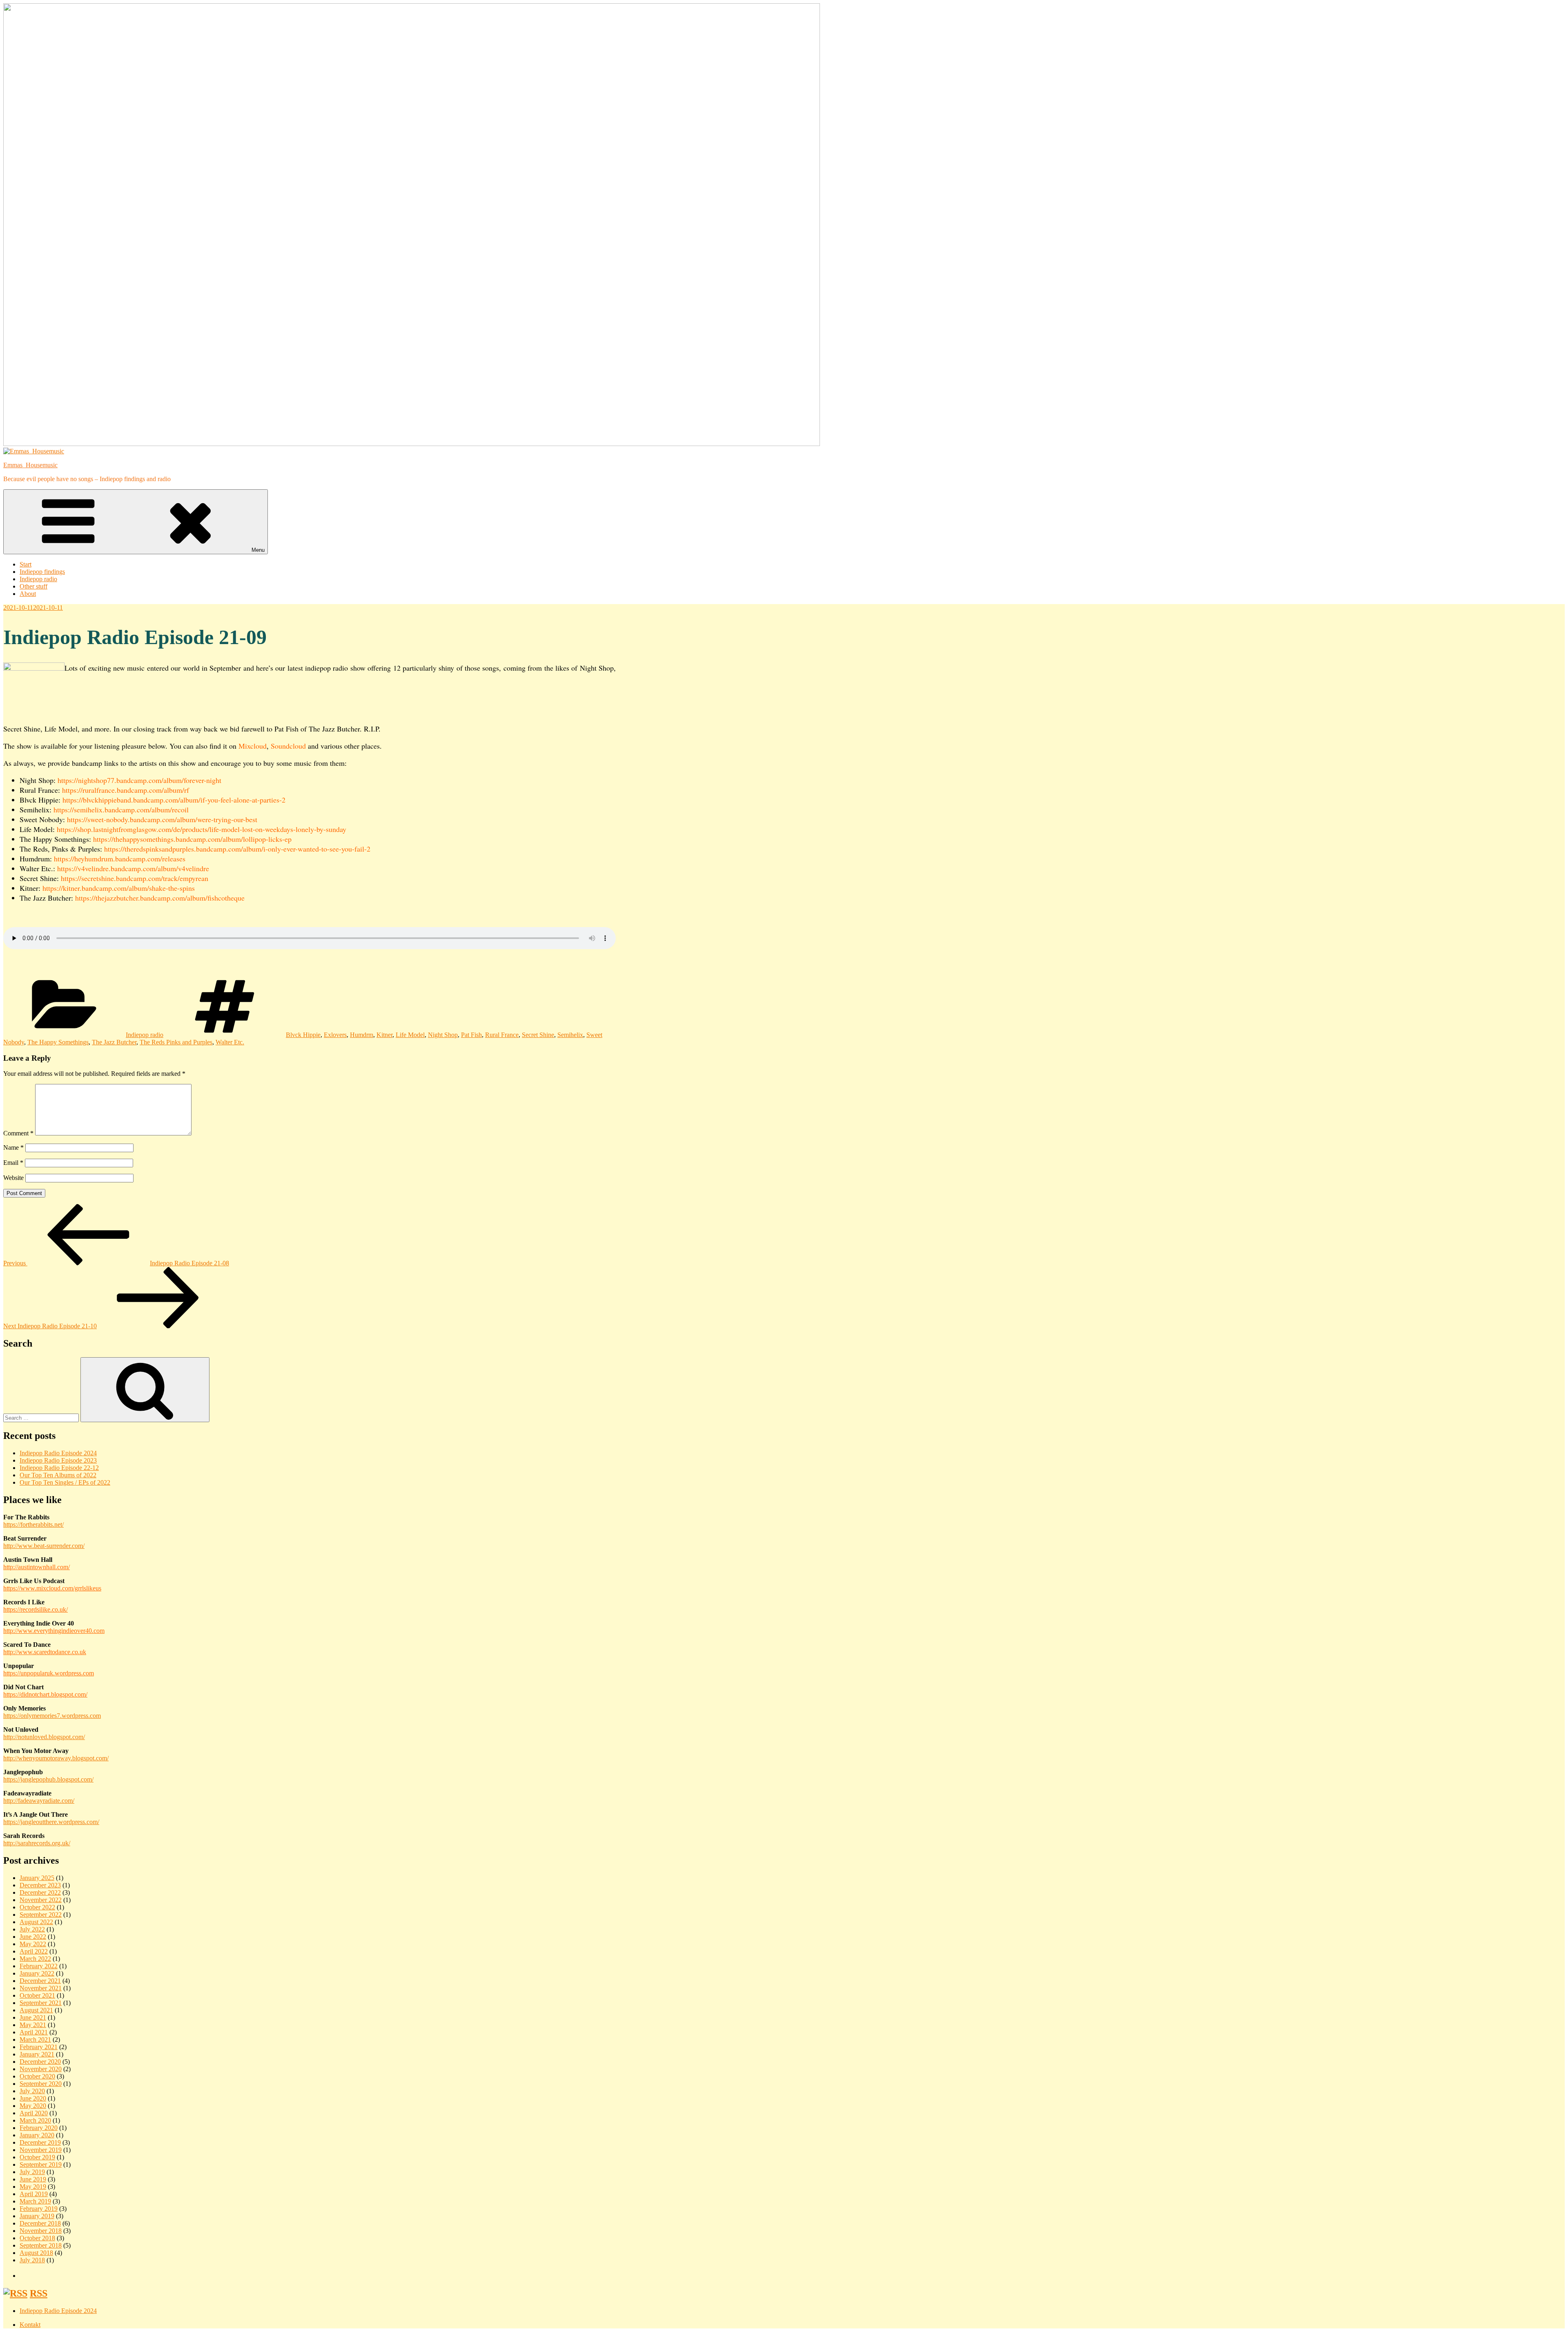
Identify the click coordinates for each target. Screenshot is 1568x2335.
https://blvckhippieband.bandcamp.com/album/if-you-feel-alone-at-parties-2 (174, 800)
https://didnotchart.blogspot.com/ (45, 1694)
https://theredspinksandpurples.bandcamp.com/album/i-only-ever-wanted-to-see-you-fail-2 (237, 849)
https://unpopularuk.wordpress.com (49, 1673)
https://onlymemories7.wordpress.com (52, 1716)
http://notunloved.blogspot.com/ (44, 1737)
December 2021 (40, 1981)
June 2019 (33, 2179)
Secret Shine (538, 1035)
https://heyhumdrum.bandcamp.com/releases (120, 859)
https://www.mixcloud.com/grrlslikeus (52, 1588)
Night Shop (443, 1035)
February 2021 (39, 2047)
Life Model (410, 1035)
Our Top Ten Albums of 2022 (58, 1475)
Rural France (502, 1035)
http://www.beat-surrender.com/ (44, 1546)
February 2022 (39, 1966)
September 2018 (41, 2245)
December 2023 (40, 1885)
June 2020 (33, 2098)
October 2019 (37, 2157)
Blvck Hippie (303, 1035)
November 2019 (41, 2150)
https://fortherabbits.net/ (33, 1524)
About (28, 594)
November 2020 (41, 2069)
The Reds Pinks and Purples (176, 1042)
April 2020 (34, 2113)
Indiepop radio (38, 579)
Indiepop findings (42, 572)
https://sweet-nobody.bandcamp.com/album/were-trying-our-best (162, 819)
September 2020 (41, 2084)
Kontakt (30, 2325)
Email (13, 1163)
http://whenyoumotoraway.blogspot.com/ (56, 1758)
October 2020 (37, 2076)
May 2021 (33, 2025)
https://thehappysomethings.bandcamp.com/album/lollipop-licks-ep (192, 839)
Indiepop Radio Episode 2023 (58, 1460)
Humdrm (362, 1035)
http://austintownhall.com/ (37, 1567)
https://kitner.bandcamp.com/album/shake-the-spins (119, 888)
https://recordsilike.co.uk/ (36, 1609)
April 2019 (34, 2194)
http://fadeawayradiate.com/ (39, 1801)
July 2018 (32, 2260)
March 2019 (35, 2201)
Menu (258, 550)
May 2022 (33, 1944)
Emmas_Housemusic (30, 465)
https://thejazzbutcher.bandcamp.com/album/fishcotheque (160, 898)
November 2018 (41, 2231)
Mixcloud (253, 746)
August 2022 (36, 1922)
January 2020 (37, 2135)
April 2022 (34, 1951)
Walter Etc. (230, 1042)
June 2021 (33, 2017)
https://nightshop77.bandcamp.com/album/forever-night (139, 780)
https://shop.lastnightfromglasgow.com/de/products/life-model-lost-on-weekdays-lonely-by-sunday (202, 829)
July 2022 (32, 1929)
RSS (39, 2293)
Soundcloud (288, 746)
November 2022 (41, 1900)
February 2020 (39, 2128)
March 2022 (35, 1959)
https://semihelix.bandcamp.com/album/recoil (121, 810)
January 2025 (37, 1878)
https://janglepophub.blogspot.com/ (48, 1779)
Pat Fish (471, 1035)
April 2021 (34, 2032)
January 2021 (37, 2054)
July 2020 (32, 2091)
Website (13, 1178)
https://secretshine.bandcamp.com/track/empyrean (135, 878)
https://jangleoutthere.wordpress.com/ (51, 1822)
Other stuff (33, 586)
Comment (18, 1133)
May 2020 (33, 2106)
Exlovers (335, 1035)
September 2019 (41, 2164)
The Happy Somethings (58, 1042)
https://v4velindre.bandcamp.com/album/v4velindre (133, 868)
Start (26, 564)
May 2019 (33, 2187)
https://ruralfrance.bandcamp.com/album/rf (126, 790)
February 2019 (39, 2209)
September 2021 (41, 2003)
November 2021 (41, 1988)
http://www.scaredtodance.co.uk (45, 1652)
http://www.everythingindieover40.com (54, 1631)
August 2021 (36, 2010)
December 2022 (40, 1892)
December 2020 (40, 2062)
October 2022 (37, 1907)
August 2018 (36, 2253)
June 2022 (33, 1937)
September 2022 (41, 1915)
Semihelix (570, 1035)
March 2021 (35, 2040)
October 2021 (37, 1995)
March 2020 (35, 2120)
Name (13, 1147)
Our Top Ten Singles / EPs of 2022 (65, 1482)
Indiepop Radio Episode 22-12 (59, 1468)
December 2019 (40, 2142)
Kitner (384, 1035)
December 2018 (40, 2223)
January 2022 (37, 1973)
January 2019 (37, 2216)
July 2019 (32, 2172)
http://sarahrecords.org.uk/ (37, 1843)
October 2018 (37, 2238)
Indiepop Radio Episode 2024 (58, 1453)
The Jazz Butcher (114, 1042)
